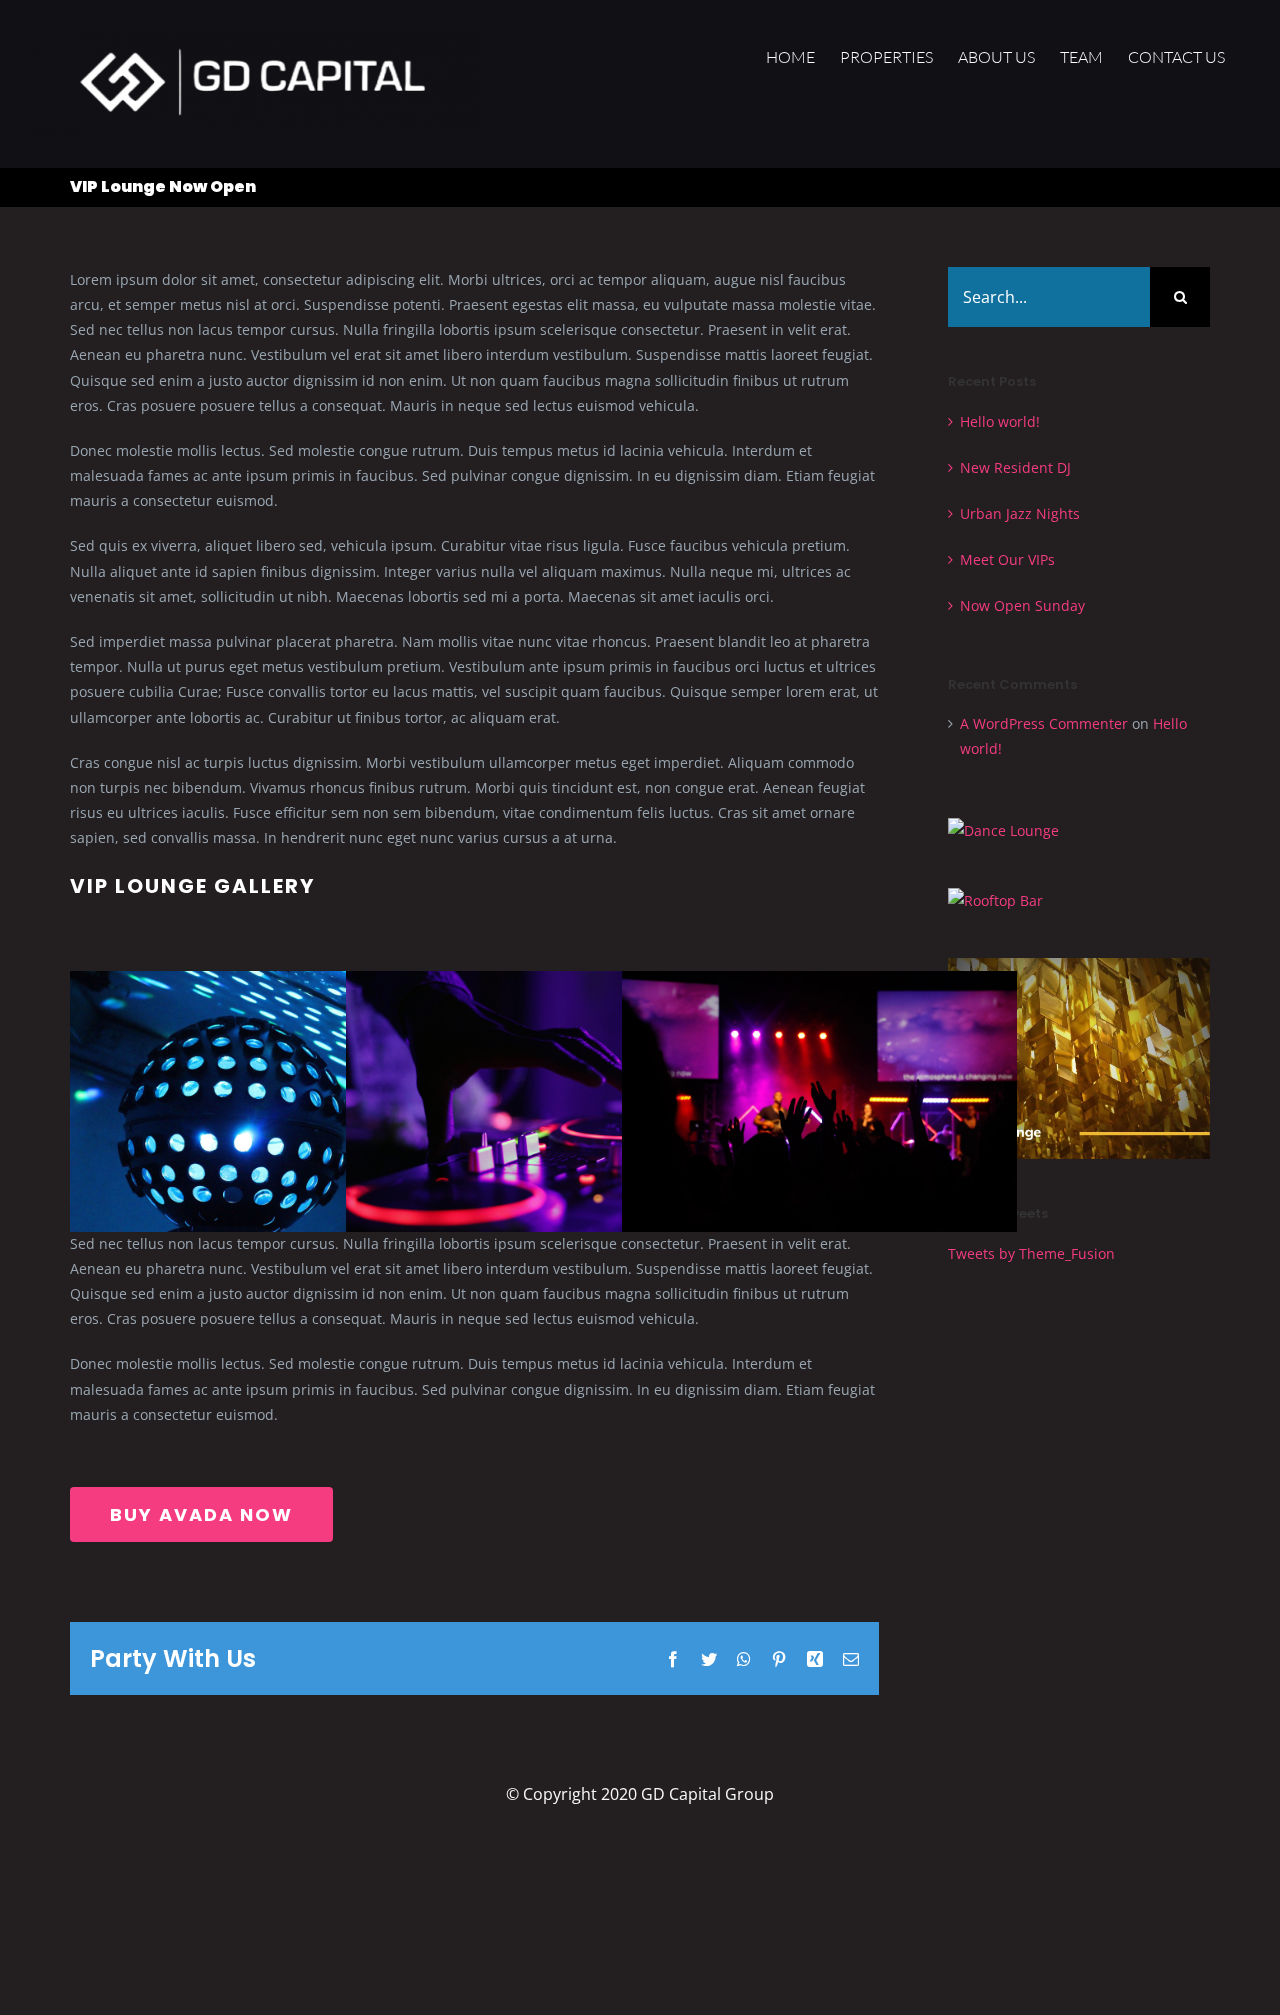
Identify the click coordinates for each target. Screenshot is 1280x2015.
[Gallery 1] (267, 983)
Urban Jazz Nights (1020, 513)
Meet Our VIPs (1007, 559)
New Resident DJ (1015, 467)
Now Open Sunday (1022, 605)
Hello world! (1000, 421)
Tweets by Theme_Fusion (1031, 1253)
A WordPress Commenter (1044, 723)
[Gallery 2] (543, 983)
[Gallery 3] (819, 983)
